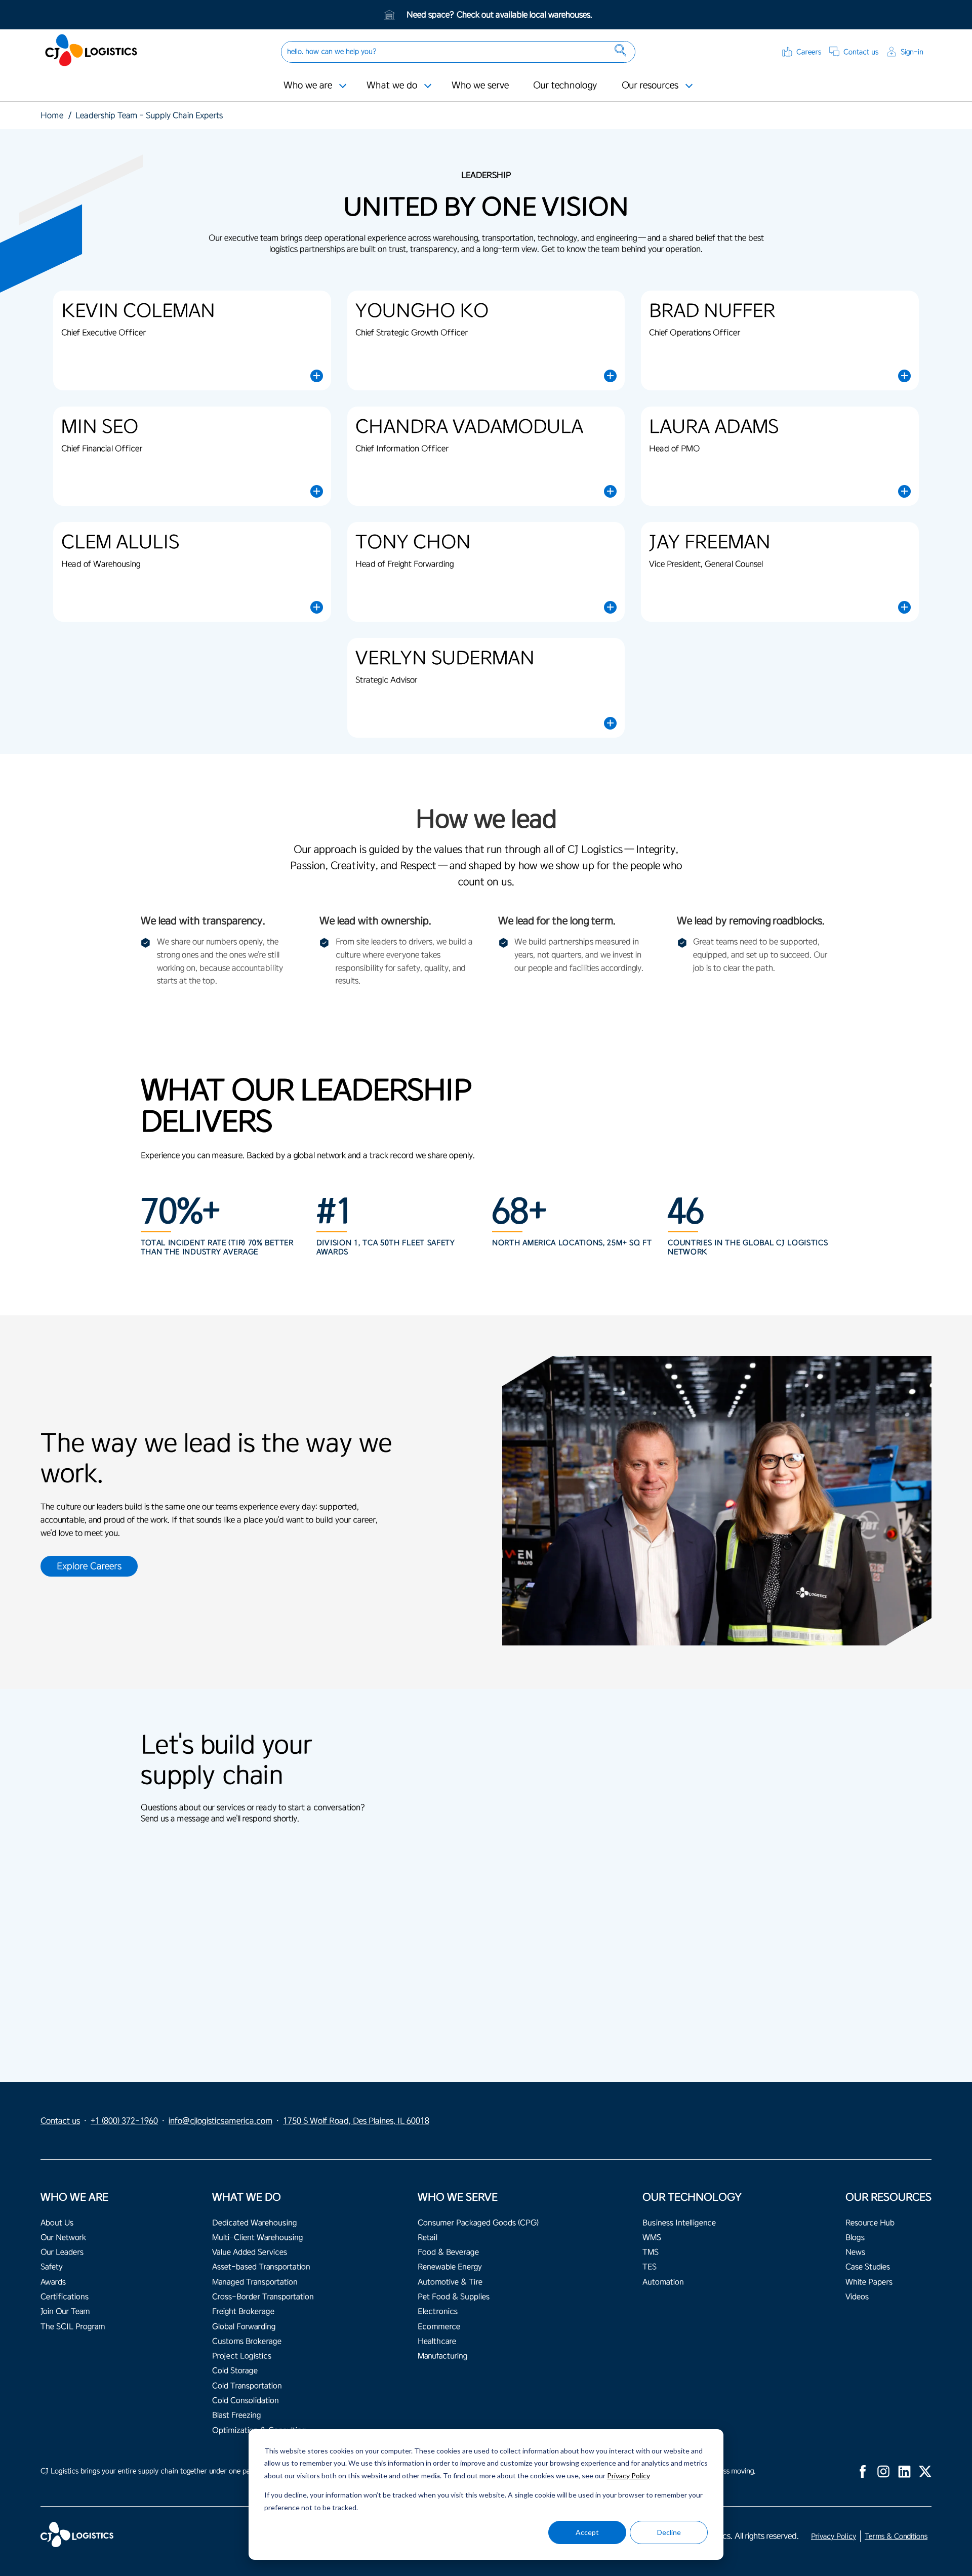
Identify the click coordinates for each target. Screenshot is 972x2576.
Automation (663, 2282)
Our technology (565, 85)
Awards (53, 2282)
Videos (857, 2297)
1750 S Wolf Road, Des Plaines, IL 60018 (356, 2121)
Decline (669, 2532)
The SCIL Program (73, 2327)
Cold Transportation (247, 2386)
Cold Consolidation (246, 2401)
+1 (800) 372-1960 (124, 2121)
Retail (428, 2238)
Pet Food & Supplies (454, 2297)
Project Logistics (242, 2356)
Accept (587, 2532)
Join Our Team (65, 2311)
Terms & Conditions (896, 2536)
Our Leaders (62, 2252)
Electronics (438, 2311)
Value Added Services (250, 2252)
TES (650, 2267)
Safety (52, 2267)
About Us (57, 2223)
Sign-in (912, 52)
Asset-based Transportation (261, 2267)
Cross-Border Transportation (263, 2297)
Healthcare (437, 2341)
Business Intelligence (679, 2223)
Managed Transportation (255, 2282)
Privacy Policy (629, 2476)
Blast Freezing (236, 2415)
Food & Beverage (448, 2252)
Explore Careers (89, 1566)
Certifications (65, 2297)
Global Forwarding (244, 2327)
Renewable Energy (450, 2267)
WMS (652, 2238)
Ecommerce (439, 2327)
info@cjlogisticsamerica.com (220, 2121)
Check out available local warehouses (523, 15)
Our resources (650, 85)
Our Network (63, 2238)
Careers (809, 52)
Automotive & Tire (450, 2282)
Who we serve (480, 85)
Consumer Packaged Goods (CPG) (478, 2223)
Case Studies (868, 2267)
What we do (392, 85)
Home (52, 115)
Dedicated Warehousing (254, 2223)
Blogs (855, 2238)
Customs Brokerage (247, 2341)
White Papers (869, 2282)
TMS (651, 2252)
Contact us (861, 52)
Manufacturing (442, 2356)
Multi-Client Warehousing (257, 2238)
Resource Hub (870, 2223)
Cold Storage (235, 2371)
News (855, 2252)
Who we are (308, 85)
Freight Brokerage (243, 2311)
